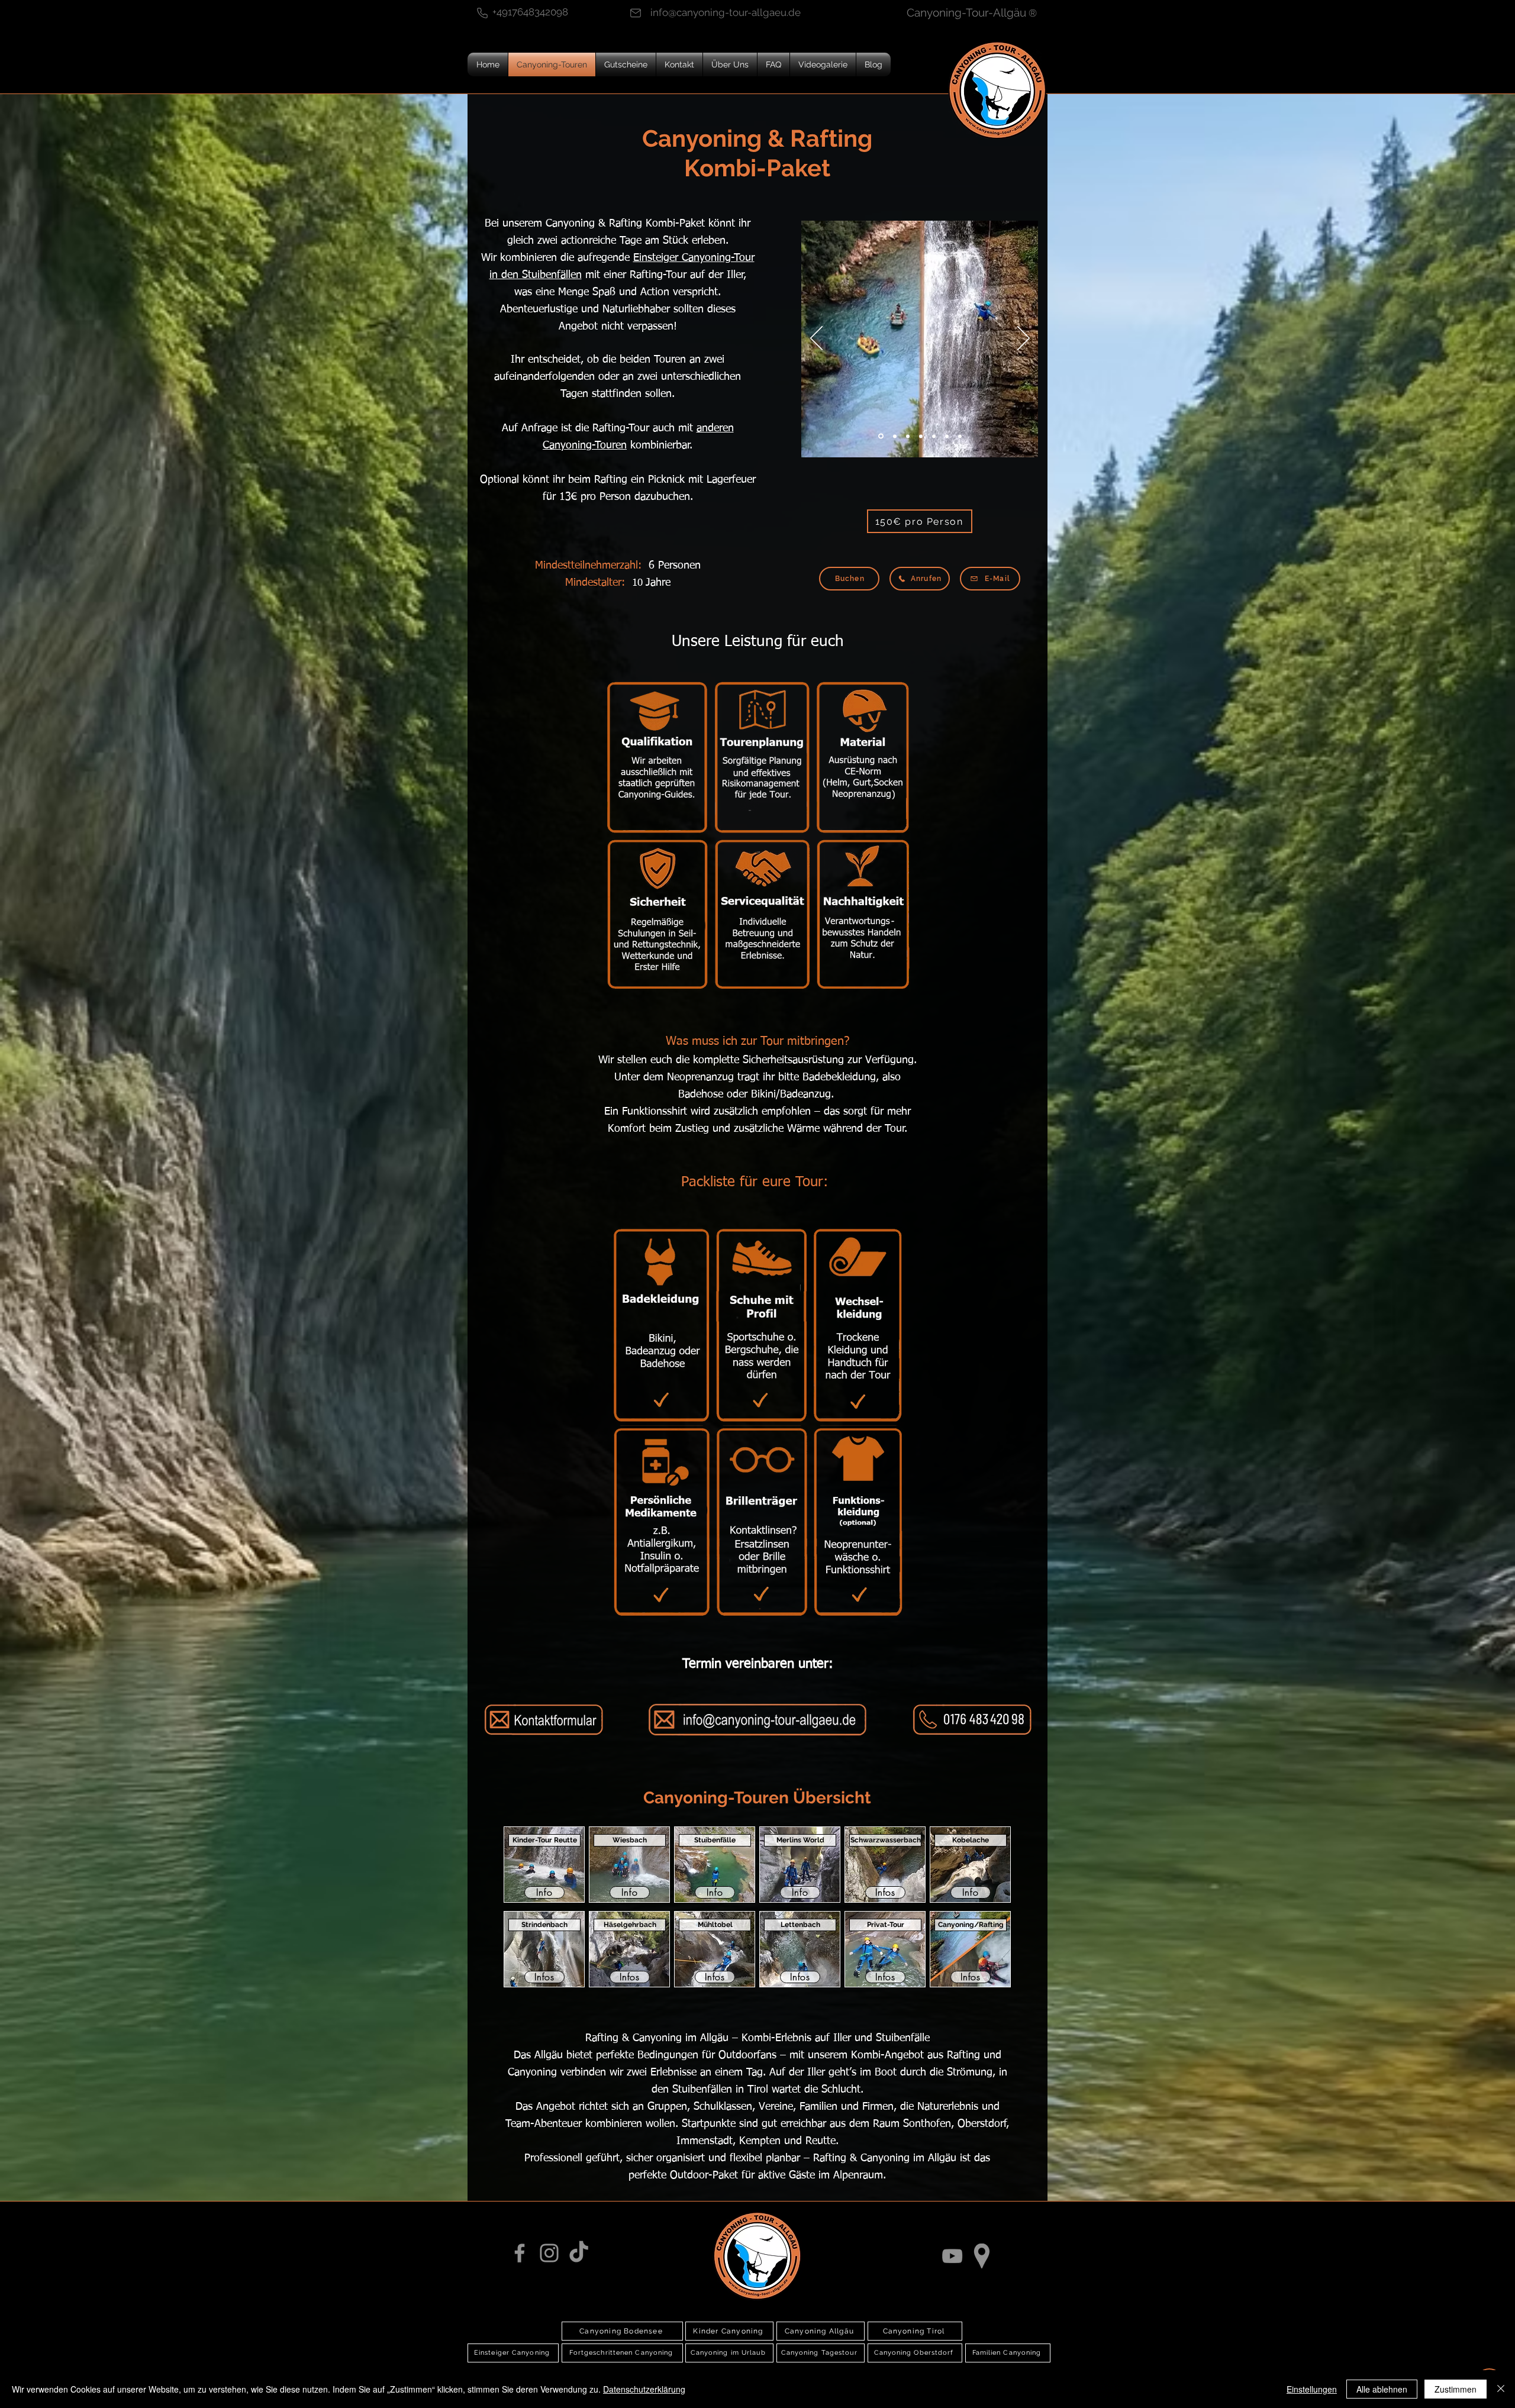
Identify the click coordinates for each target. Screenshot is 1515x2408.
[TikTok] (579, 2253)
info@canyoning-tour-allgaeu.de (726, 12)
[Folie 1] (908, 436)
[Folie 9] (881, 436)
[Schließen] (1501, 2389)
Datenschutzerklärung (644, 2389)
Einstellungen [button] (1312, 2389)
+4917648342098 (530, 12)
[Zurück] (816, 339)
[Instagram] (549, 2253)
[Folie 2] (921, 436)
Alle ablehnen (1382, 2389)
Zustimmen (1456, 2389)
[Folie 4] (895, 436)
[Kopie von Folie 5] (960, 436)
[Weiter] (1024, 339)
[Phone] (482, 13)
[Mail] (636, 13)
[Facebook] (520, 2253)
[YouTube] (952, 2256)
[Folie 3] (934, 436)
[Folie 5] (947, 436)
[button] (920, 521)
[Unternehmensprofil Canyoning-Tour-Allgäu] (982, 2256)
